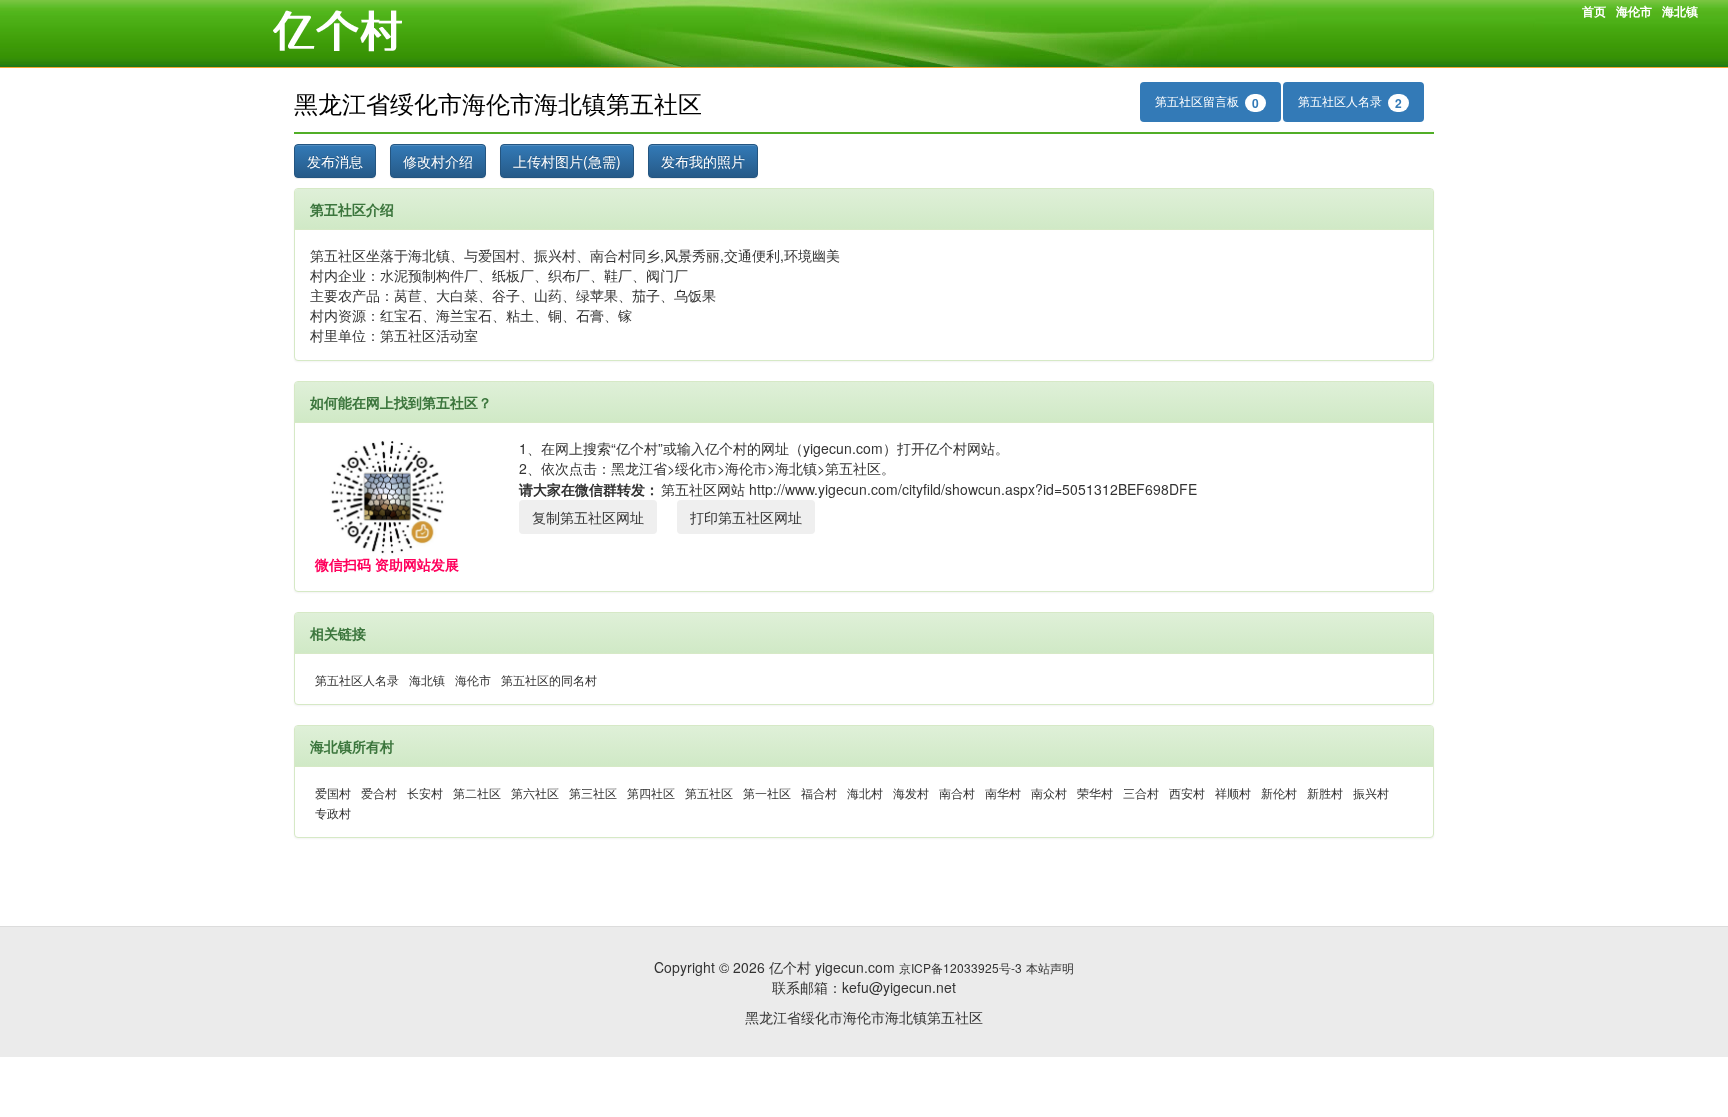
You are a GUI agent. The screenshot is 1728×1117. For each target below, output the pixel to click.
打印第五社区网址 (746, 517)
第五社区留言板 (1207, 102)
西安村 (1187, 792)
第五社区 (709, 792)
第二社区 (477, 792)
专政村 (333, 812)
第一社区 (767, 792)
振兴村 (1371, 792)
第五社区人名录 (1350, 102)
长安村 (425, 792)
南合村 (957, 792)
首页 (1594, 11)
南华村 (1003, 792)
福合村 (819, 792)
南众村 (1049, 792)
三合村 (1141, 792)
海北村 (865, 792)
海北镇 (1680, 11)
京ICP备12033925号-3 (960, 967)
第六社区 (535, 792)
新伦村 (1279, 792)
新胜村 (1325, 792)
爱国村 (333, 792)
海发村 (911, 792)
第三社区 (593, 792)
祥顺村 (1233, 792)
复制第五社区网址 (588, 517)
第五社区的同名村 (549, 679)
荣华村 (1095, 792)
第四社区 (651, 792)
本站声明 (1050, 967)
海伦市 (1634, 11)
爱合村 (379, 792)
